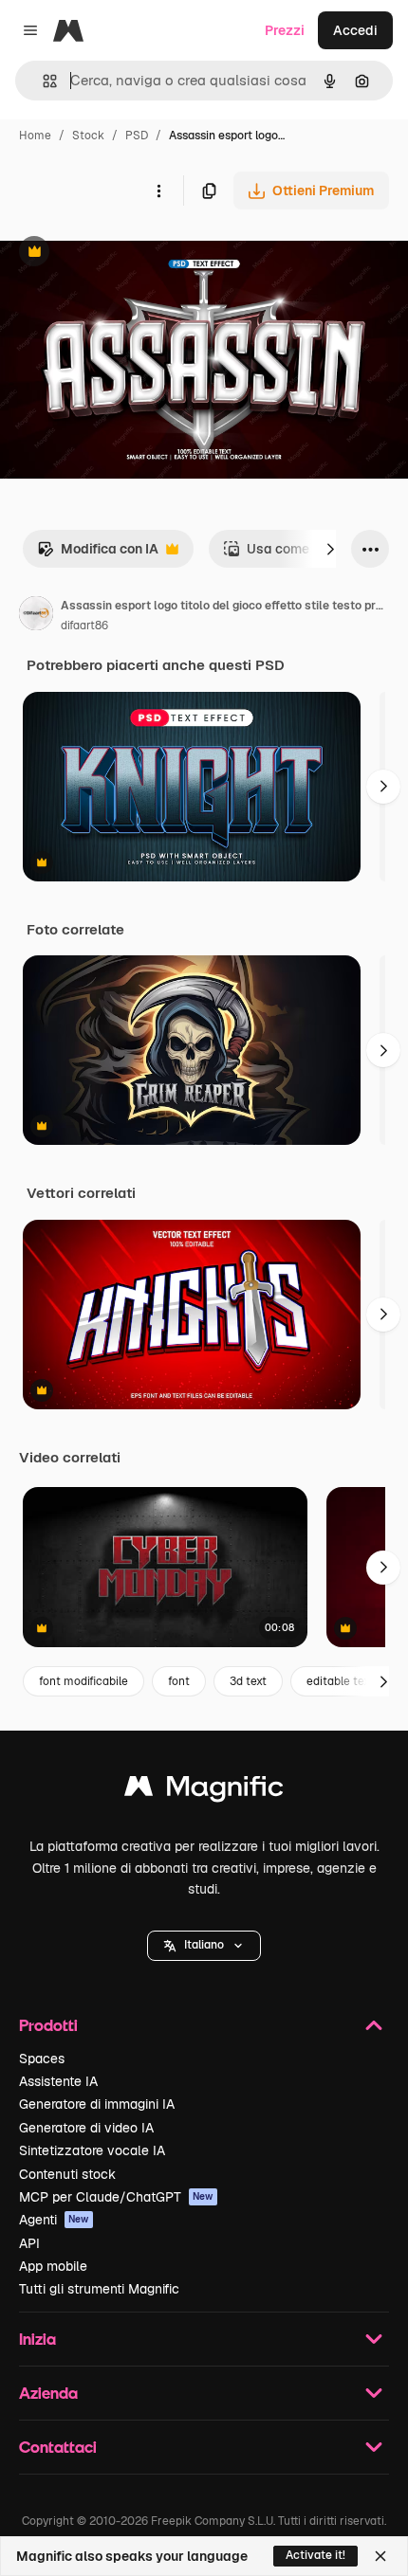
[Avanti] (330, 549)
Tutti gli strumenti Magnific (99, 2289)
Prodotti (48, 2025)
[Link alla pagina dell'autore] (36, 616)
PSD (137, 136)
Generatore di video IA (86, 2128)
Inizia (37, 2339)
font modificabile (83, 1681)
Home (35, 136)
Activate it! (315, 2555)
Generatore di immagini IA (97, 2104)
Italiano (204, 1945)
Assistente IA (58, 2081)
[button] (204, 1946)
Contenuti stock (67, 2174)
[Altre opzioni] (158, 190)
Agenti (54, 2220)
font (179, 1681)
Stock (88, 136)
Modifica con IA (98, 554)
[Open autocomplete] (42, 81)
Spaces (42, 2059)
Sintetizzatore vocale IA (92, 2150)
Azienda (48, 2393)
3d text (248, 1681)
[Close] (380, 2556)
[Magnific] (204, 1791)
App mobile (53, 2266)
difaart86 (84, 626)
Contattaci (58, 2447)
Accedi (355, 30)
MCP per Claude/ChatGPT (116, 2197)
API (29, 2243)
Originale (125, 254)
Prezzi (285, 30)
